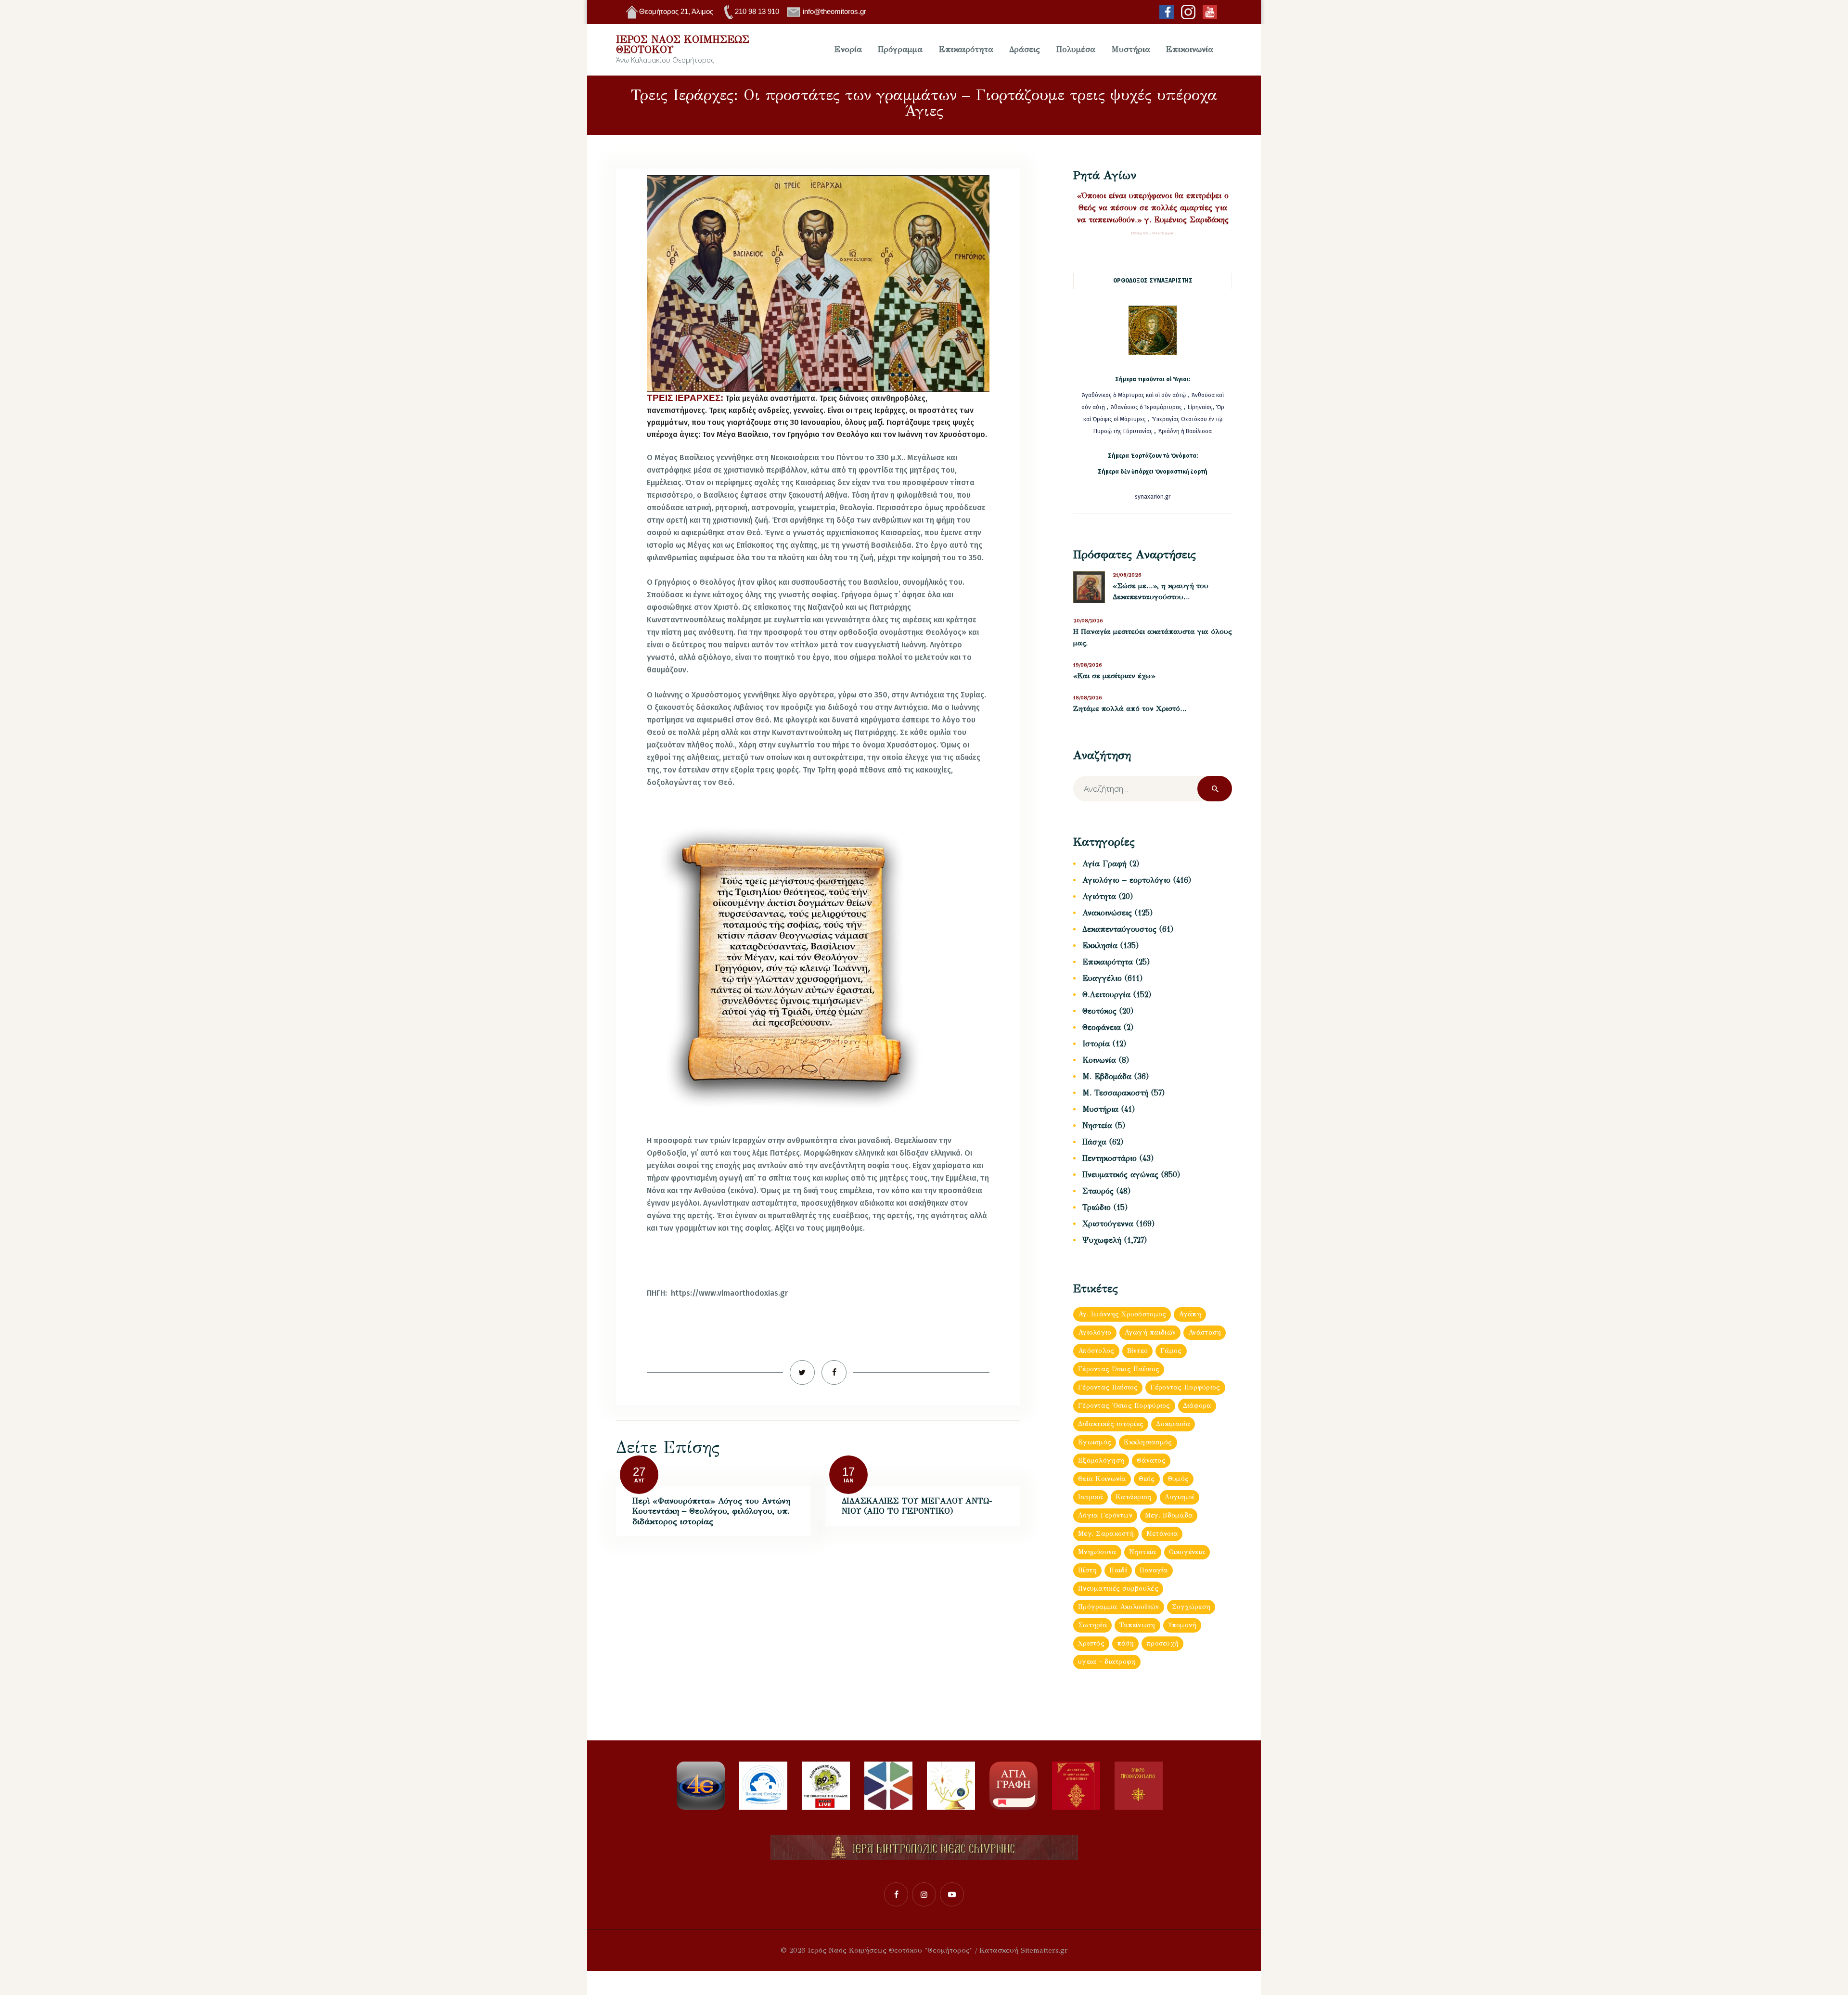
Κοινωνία (1099, 1060)
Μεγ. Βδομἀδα (1169, 1515)
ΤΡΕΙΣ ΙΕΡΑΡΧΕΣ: (685, 398)
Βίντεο (1138, 1351)
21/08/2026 (1127, 575)
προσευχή (1162, 1643)
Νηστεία (1097, 1126)
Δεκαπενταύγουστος (1119, 929)
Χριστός (1091, 1643)
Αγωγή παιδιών (1150, 1332)
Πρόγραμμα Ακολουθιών (1119, 1607)
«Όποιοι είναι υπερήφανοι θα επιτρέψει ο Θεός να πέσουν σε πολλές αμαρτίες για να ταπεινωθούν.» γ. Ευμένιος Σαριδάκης (1153, 208)
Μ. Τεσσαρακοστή (1115, 1093)
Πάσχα (1094, 1142)
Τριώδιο (1097, 1207)
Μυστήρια (1100, 1109)
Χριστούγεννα (1108, 1224)
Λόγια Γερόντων (1105, 1515)
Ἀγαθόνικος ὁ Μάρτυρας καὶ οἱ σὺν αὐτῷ (1134, 395)
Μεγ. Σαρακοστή (1106, 1534)
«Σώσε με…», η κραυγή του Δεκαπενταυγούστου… (1161, 592)
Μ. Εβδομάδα (1107, 1076)
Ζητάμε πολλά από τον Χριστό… (1130, 708)
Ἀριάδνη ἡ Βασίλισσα (1185, 431)
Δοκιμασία (1173, 1424)
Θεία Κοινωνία (1102, 1479)
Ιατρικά (1091, 1497)
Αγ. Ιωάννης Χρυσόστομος (1122, 1314)
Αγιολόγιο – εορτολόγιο (1126, 880)
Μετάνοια (1162, 1534)
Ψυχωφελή (1102, 1240)
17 (848, 1472)
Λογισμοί (1180, 1497)
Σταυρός (1098, 1191)
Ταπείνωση (1137, 1625)
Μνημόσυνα (1097, 1552)
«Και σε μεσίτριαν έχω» (1114, 676)
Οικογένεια (1187, 1552)
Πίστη (1087, 1570)
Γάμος (1171, 1351)
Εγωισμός (1095, 1442)
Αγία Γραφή (1104, 864)
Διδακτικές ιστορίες (1111, 1424)
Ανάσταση (1205, 1332)
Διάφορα (1197, 1406)
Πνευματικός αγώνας (1120, 1175)
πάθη (1125, 1643)
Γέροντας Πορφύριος (1185, 1387)
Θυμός (1178, 1479)
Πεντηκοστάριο (1110, 1158)
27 (639, 1472)
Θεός (1147, 1479)
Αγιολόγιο (1095, 1332)
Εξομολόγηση (1101, 1461)
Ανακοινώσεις (1107, 913)
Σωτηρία (1092, 1625)
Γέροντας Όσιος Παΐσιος (1119, 1369)
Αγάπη (1190, 1314)
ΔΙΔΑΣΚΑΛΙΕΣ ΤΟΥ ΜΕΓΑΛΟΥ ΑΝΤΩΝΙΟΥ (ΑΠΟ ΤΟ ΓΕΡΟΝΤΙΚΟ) (917, 1506)
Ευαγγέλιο (1102, 978)
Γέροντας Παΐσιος (1108, 1387)
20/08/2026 (1088, 621)
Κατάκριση (1134, 1497)
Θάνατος (1151, 1461)
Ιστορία (1096, 1044)
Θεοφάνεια (1102, 1027)
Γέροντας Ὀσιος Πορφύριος (1124, 1406)
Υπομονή (1182, 1625)
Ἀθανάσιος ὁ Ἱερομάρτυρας (1147, 407)
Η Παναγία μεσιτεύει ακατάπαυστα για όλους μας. (1153, 637)
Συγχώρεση (1191, 1607)
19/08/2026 (1088, 665)
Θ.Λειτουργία (1106, 995)
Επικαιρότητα (1108, 962)
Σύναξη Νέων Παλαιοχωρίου (1153, 233)
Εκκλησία (1100, 946)
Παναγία (1154, 1570)
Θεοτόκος (1099, 1011)
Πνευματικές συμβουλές (1118, 1589)
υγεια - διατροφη (1107, 1662)
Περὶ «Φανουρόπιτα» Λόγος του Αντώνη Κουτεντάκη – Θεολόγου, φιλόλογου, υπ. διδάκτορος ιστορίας (711, 1511)
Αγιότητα (1099, 896)
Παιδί (1118, 1570)
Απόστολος (1096, 1351)
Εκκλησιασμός (1148, 1442)
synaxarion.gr (1153, 497)
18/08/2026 (1088, 698)
